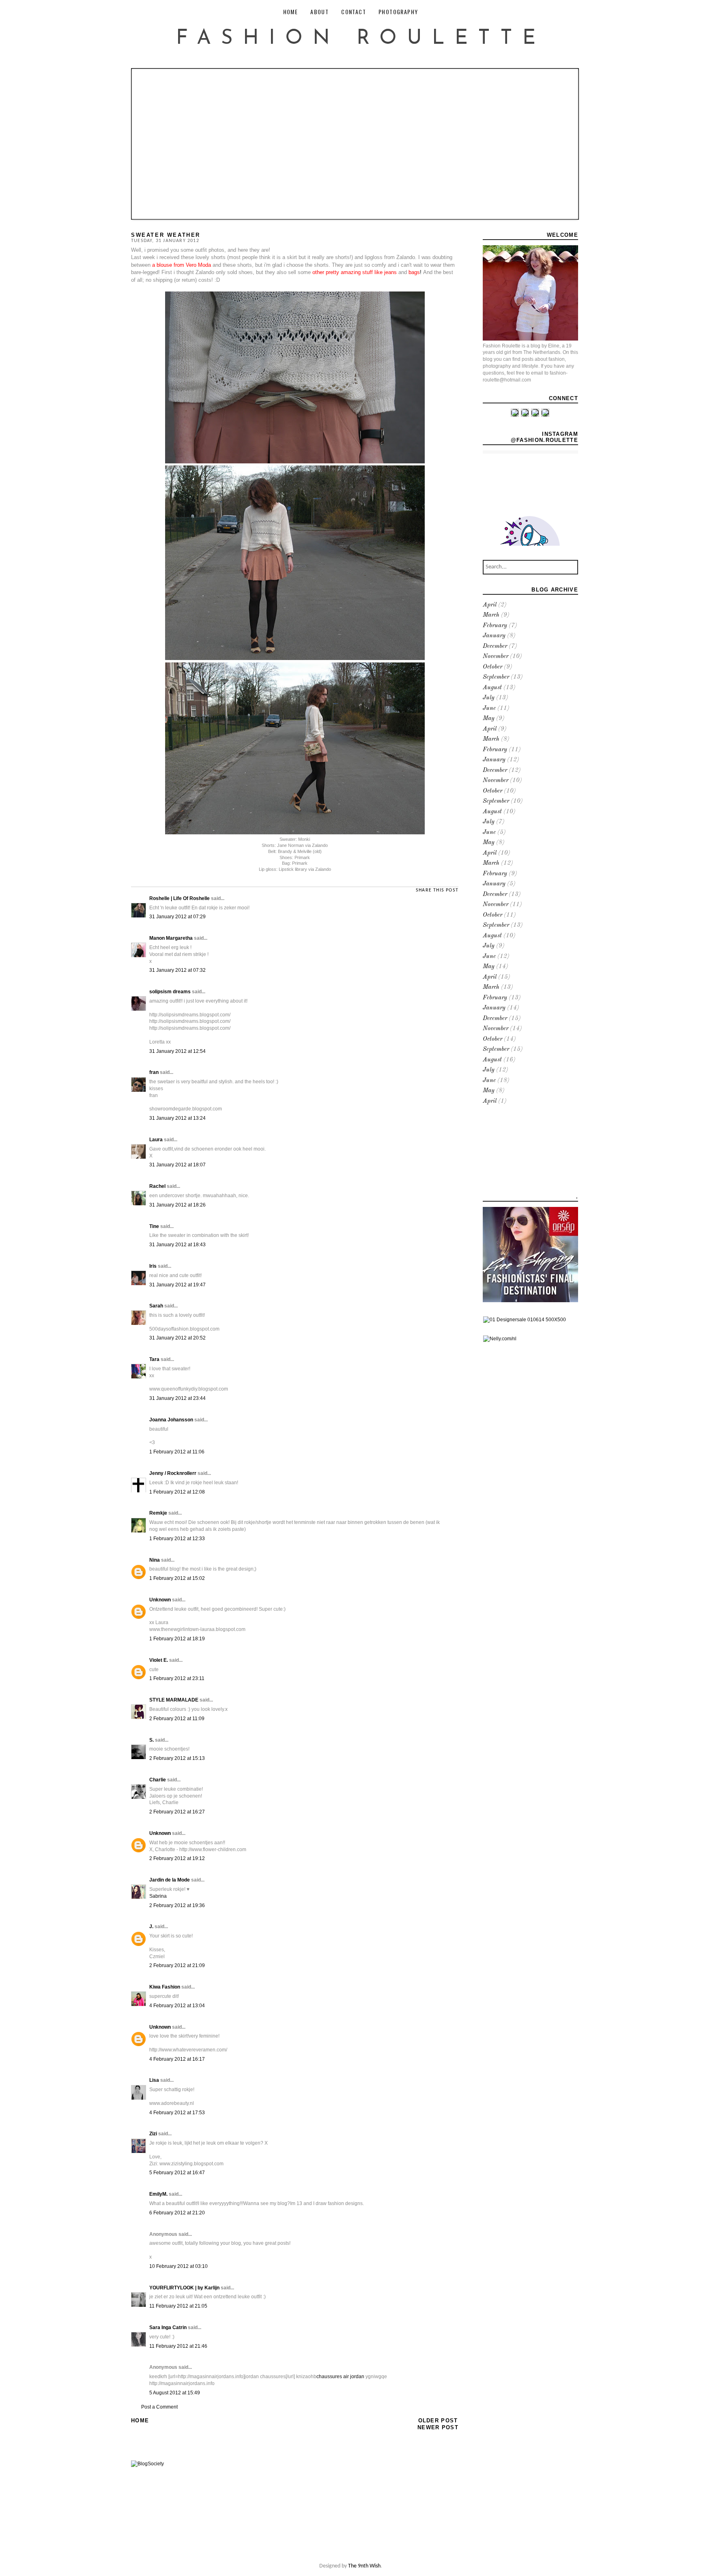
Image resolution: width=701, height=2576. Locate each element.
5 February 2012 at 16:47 (177, 2173)
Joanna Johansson (171, 1420)
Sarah (156, 1306)
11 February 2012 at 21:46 (178, 2346)
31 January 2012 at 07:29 (177, 917)
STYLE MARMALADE (174, 1700)
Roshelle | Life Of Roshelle (180, 898)
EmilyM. (158, 2194)
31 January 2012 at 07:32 (177, 970)
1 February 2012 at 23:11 (177, 1678)
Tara (154, 1359)
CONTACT (354, 12)
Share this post (437, 890)
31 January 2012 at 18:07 (177, 1165)
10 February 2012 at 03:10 (178, 2266)
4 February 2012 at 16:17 (177, 2059)
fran (154, 1072)
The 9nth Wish (364, 2566)
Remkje (158, 1513)
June (489, 708)
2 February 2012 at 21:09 (177, 1965)
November (496, 657)
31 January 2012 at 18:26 (177, 1205)
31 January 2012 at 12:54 (177, 1051)
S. (152, 1740)
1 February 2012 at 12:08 (177, 1492)
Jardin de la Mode (170, 1880)
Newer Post (438, 2427)
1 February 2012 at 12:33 (177, 1539)
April (490, 605)
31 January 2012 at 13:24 (177, 1118)
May (489, 719)
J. (151, 1927)
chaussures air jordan (340, 2377)
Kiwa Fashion (165, 1987)
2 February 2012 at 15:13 (177, 1758)
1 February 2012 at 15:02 (177, 1578)
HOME (291, 12)
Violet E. (159, 1660)
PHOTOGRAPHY (398, 12)
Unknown (160, 1600)
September (496, 677)
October (492, 667)
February (495, 626)
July (489, 698)
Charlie (158, 1780)
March (491, 615)
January (494, 636)
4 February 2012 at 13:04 (177, 2006)
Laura (156, 1140)
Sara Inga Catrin (168, 2327)
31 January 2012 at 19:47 (177, 1285)
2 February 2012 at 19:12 (177, 1858)
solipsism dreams (170, 992)
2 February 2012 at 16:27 (177, 1812)
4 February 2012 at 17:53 (177, 2113)
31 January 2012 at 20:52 (177, 1338)
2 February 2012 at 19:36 (177, 1905)
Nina (155, 1560)
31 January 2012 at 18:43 (177, 1245)
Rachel (157, 1186)
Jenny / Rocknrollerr (173, 1473)
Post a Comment (159, 2407)
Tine (154, 1226)
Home (140, 2421)
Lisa (154, 2080)
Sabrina (158, 1896)
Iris (153, 1266)
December (495, 646)
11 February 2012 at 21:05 (178, 2306)
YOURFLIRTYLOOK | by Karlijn (185, 2288)
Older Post (438, 2421)
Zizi (153, 2134)
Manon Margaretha (171, 938)
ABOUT (319, 12)
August (492, 688)
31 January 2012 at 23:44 (177, 1398)
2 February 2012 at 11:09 (177, 1719)
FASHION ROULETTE (361, 39)
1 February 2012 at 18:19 (177, 1639)
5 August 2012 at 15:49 (175, 2393)
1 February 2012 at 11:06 (177, 1452)
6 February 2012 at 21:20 (177, 2213)
